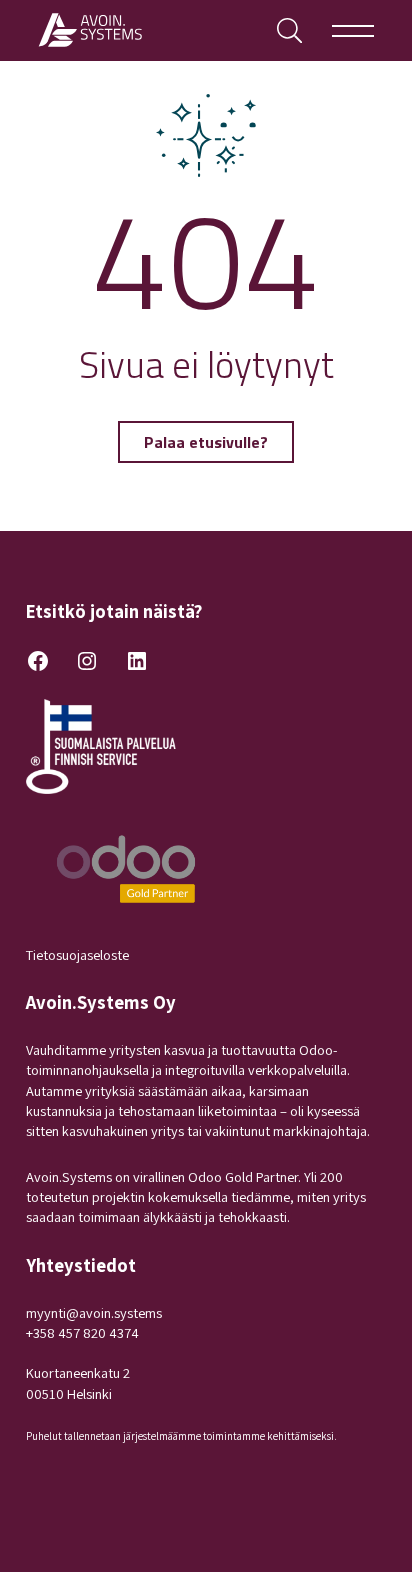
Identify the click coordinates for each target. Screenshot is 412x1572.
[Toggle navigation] (353, 30)
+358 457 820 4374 (82, 1332)
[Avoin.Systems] (92, 30)
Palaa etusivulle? (206, 442)
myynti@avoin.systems (94, 1312)
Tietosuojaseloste (77, 954)
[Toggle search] (289, 30)
